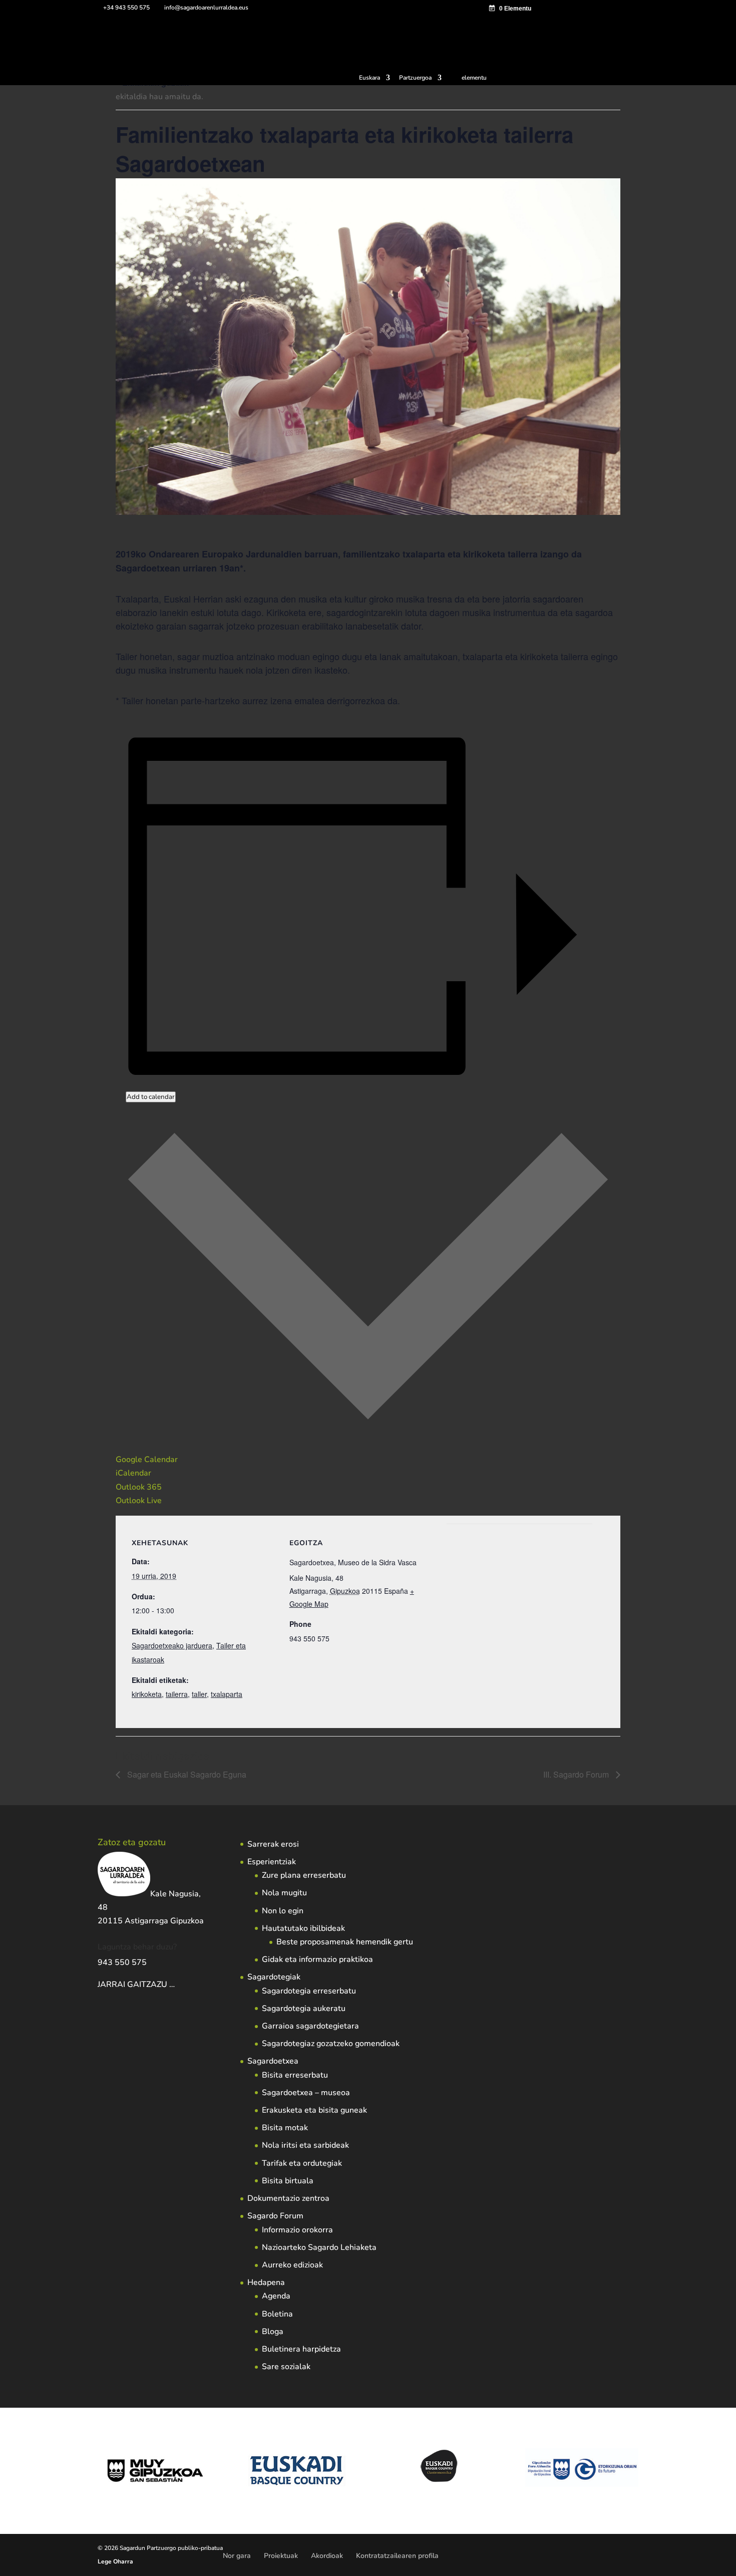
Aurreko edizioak (292, 2265)
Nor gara (237, 2556)
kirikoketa (147, 1694)
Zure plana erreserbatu (304, 1875)
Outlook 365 (139, 1487)
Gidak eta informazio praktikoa (317, 1959)
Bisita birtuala (288, 2181)
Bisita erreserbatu (295, 2075)
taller (199, 1694)
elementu (474, 78)
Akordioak (327, 2556)
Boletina (277, 2314)
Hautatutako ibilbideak (303, 1928)
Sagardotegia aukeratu (304, 2009)
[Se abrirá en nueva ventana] (176, 1984)
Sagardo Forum (275, 2216)
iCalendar (133, 1473)
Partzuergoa (415, 78)
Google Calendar (147, 1460)
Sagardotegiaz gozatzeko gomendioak (331, 2044)
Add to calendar (151, 1097)
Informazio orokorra (297, 2230)
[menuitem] (375, 80)
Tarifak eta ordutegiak (302, 2163)
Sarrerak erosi (273, 1844)
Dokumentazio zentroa (288, 2198)
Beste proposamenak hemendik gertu (345, 1942)
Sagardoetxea (273, 2061)
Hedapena (266, 2282)
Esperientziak (272, 1862)
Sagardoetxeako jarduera (172, 1645)
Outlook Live (139, 1501)
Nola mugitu (284, 1893)
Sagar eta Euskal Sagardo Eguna (186, 1774)
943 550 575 (122, 1962)
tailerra (177, 1694)
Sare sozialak (286, 2367)
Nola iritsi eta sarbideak (305, 2145)
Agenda (276, 2296)
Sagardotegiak (274, 1977)
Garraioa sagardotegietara (310, 2026)
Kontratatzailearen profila (397, 2556)
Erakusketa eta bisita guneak (314, 2110)
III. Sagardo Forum (577, 1774)
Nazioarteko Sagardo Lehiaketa (319, 2247)
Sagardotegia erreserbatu (309, 1991)
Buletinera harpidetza (301, 2349)
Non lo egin (283, 1911)
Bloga (273, 2332)
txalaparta (227, 1694)
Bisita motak (285, 2128)
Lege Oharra (115, 2561)
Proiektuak (281, 2556)
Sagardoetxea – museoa (306, 2093)
